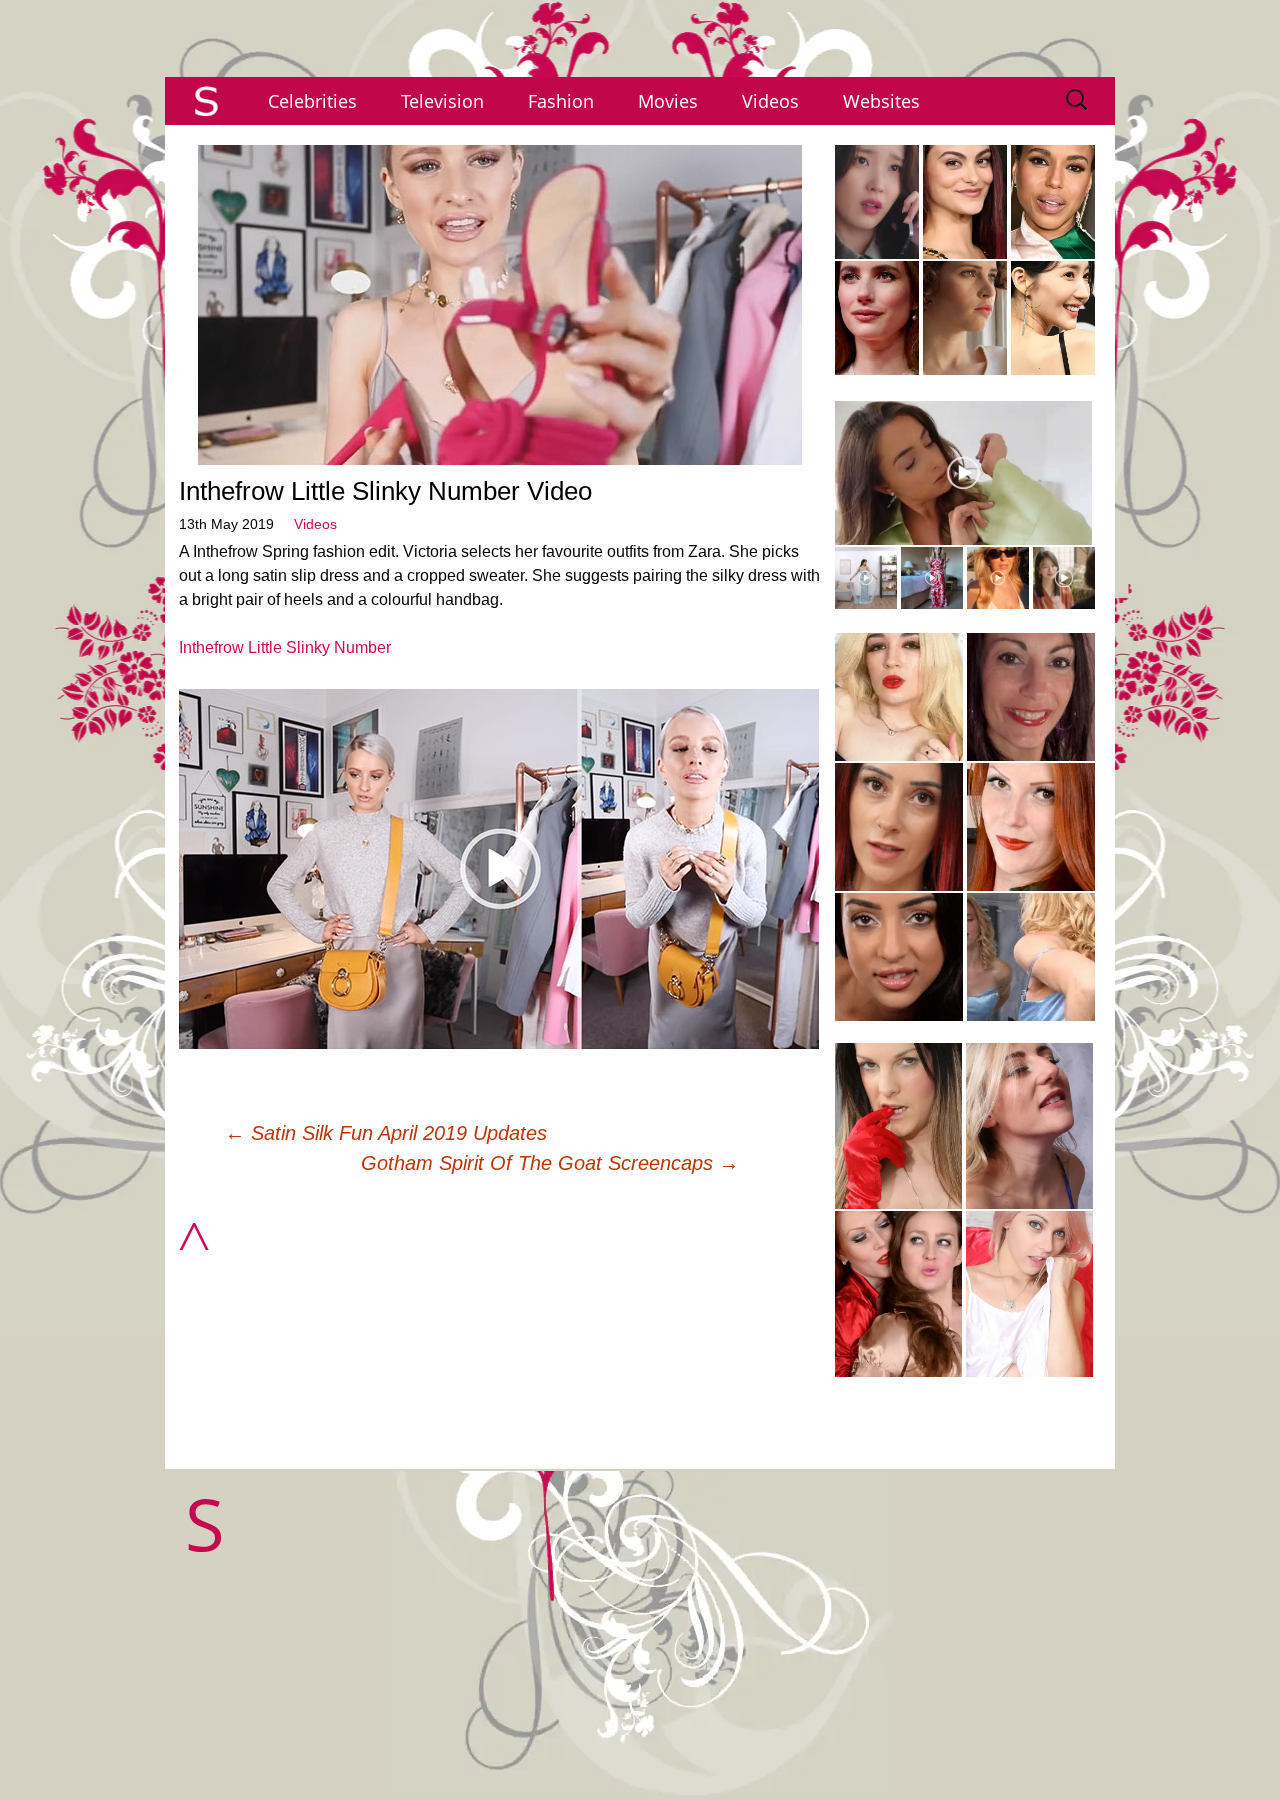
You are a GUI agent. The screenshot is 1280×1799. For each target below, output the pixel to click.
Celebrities (312, 101)
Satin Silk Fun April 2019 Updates (386, 1133)
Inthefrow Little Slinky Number (285, 647)
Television (442, 101)
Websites (881, 101)
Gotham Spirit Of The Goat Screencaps (550, 1163)
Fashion (561, 101)
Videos (770, 101)
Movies (668, 101)
